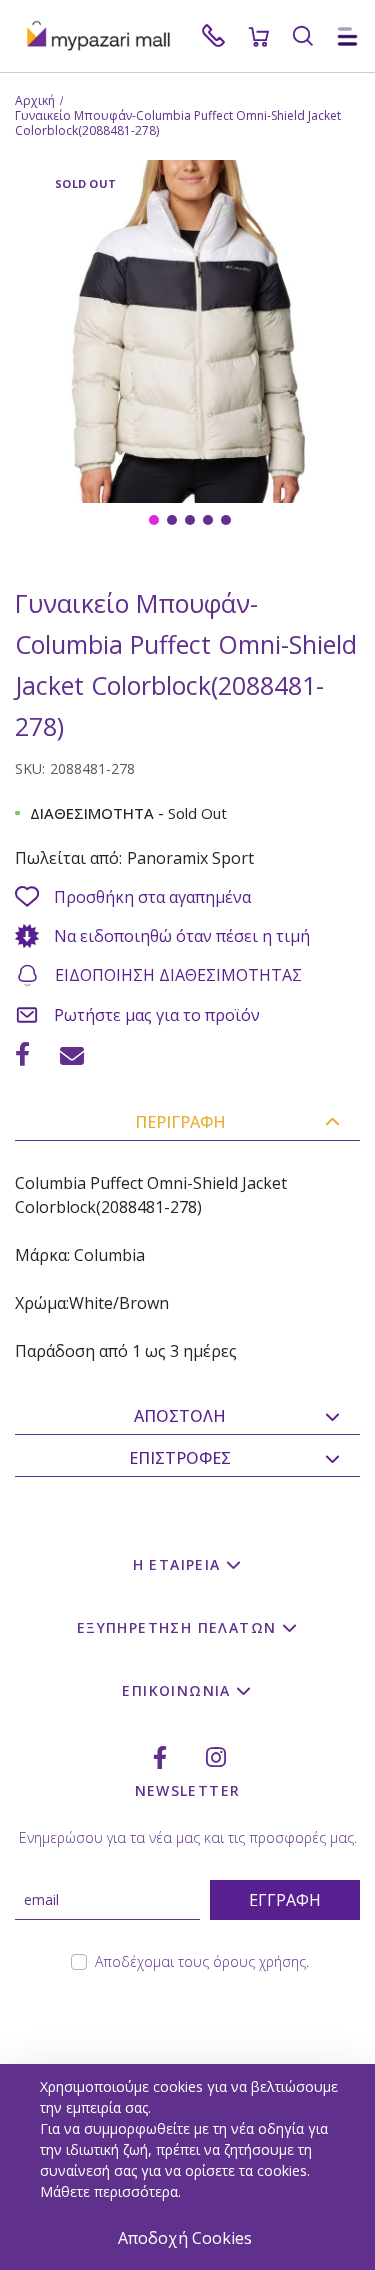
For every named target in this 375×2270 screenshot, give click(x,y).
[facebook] (160, 1757)
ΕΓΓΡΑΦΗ (285, 1900)
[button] (152, 518)
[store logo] (107, 36)
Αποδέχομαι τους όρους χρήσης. (202, 1961)
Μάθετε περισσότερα (109, 2191)
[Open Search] (303, 36)
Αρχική (35, 100)
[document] (190, 2167)
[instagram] (216, 1757)
